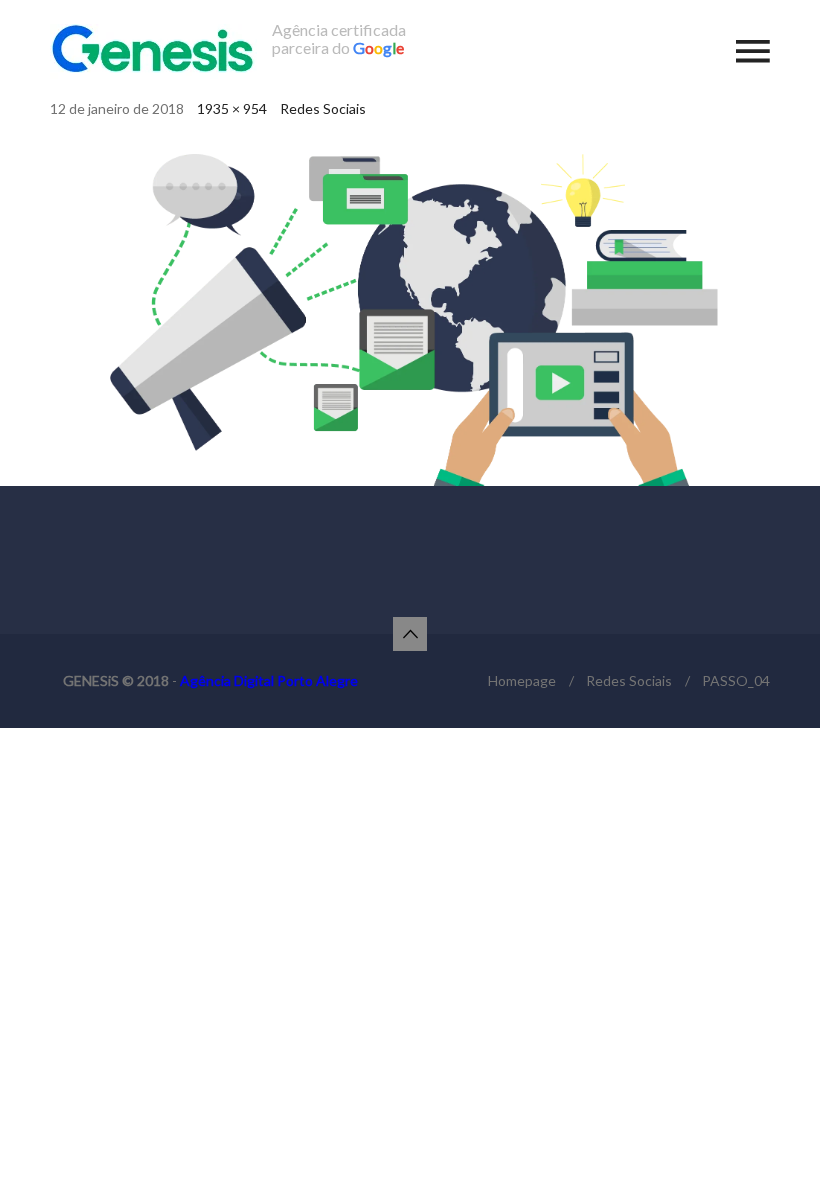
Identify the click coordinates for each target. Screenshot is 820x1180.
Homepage (522, 680)
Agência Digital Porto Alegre (269, 680)
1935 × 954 (232, 108)
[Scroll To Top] (410, 634)
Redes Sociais (323, 108)
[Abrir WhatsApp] (770, 1129)
